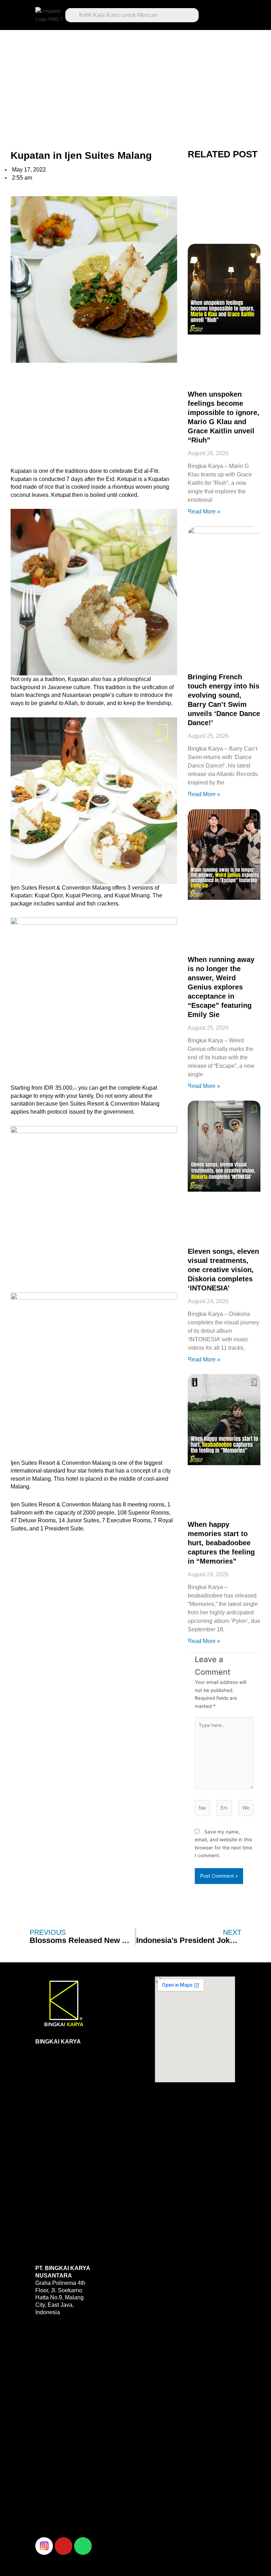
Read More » (204, 511)
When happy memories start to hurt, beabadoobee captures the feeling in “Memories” (221, 1543)
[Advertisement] (135, 82)
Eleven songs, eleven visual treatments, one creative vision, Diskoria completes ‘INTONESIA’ (223, 1270)
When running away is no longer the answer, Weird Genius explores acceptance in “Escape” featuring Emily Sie (221, 987)
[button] (221, 13)
